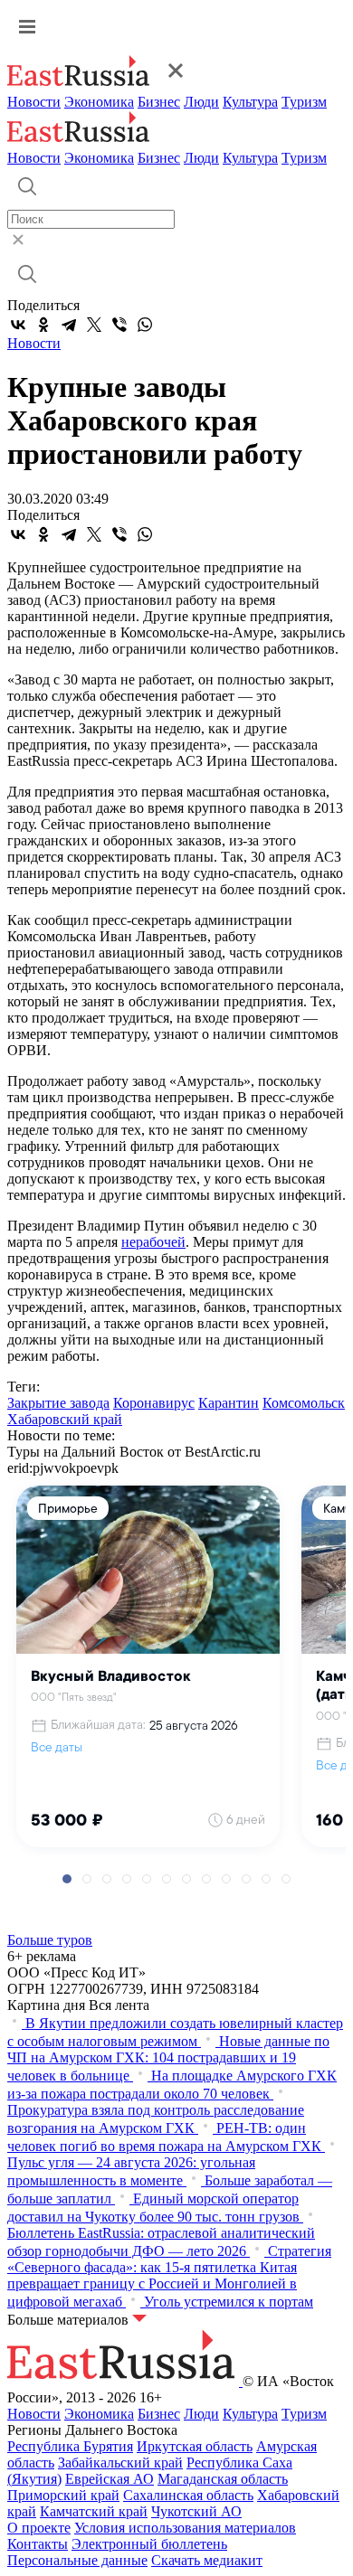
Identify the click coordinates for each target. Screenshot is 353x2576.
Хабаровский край (65, 1419)
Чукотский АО (196, 2511)
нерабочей (153, 1242)
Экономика (99, 102)
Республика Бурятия (70, 2446)
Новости (34, 102)
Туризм (304, 102)
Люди (201, 102)
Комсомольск (304, 1403)
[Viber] (119, 325)
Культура (250, 102)
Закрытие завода (58, 1403)
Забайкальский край (120, 2463)
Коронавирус (154, 1403)
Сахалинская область (188, 2495)
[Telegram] (69, 325)
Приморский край (63, 2495)
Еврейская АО (110, 2479)
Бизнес (159, 102)
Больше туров (50, 1940)
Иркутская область (195, 2446)
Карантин (229, 1403)
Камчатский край (94, 2511)
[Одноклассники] (43, 325)
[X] (94, 325)
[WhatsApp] (145, 325)
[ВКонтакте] (18, 325)
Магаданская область (223, 2479)
